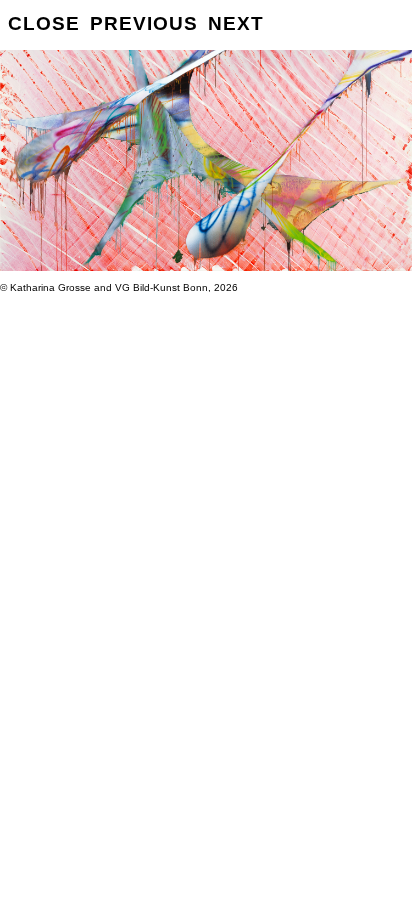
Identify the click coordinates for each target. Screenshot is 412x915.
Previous (144, 23)
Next (236, 23)
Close (44, 23)
